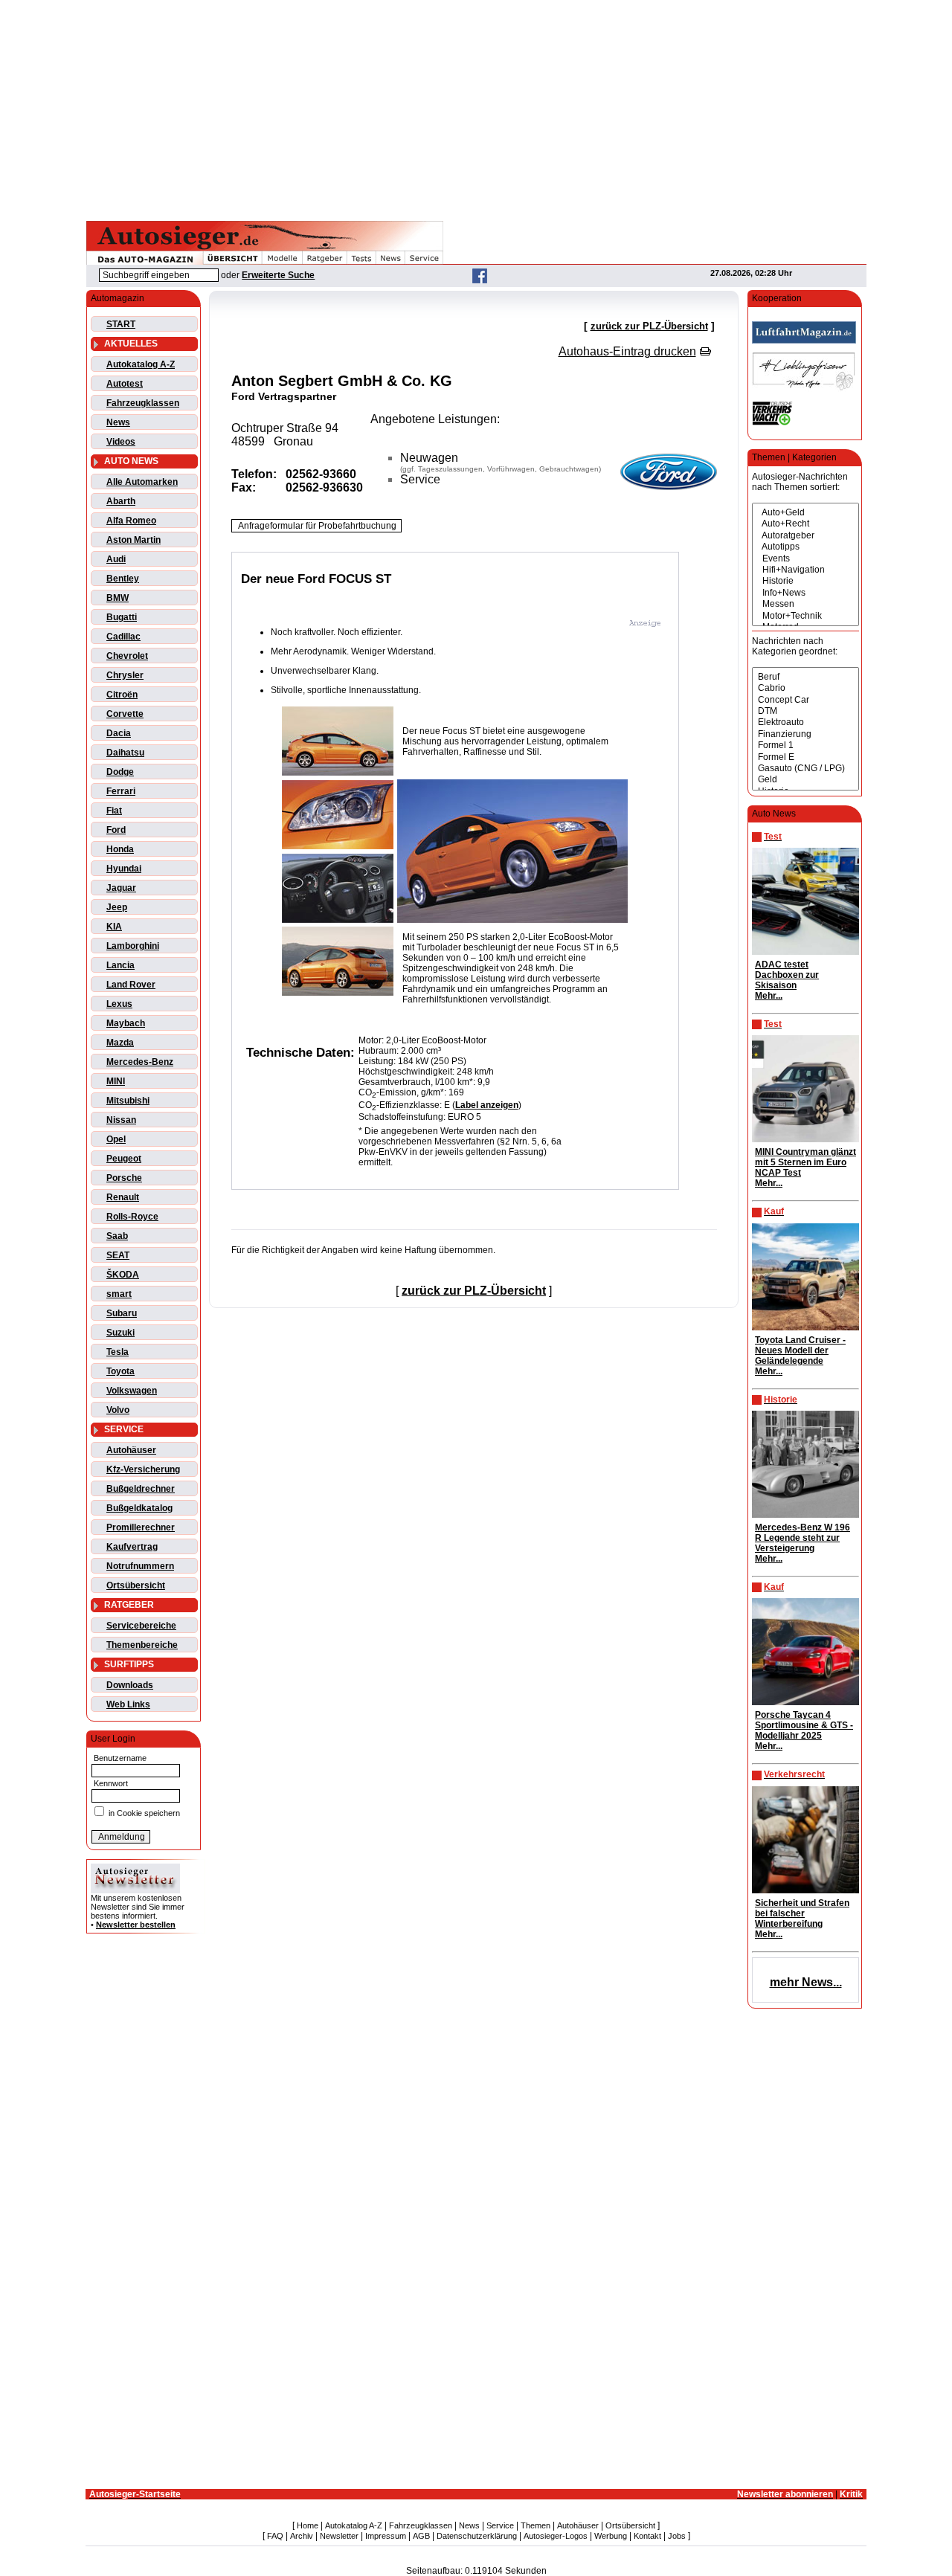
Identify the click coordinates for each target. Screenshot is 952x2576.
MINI (116, 1081)
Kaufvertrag (132, 1547)
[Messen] (805, 604)
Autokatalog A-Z (141, 364)
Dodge (120, 772)
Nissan (121, 1120)
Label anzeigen (487, 1105)
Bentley (123, 579)
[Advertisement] (476, 108)
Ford (116, 830)
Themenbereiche (142, 1645)
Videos (121, 442)
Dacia (119, 733)
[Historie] (805, 581)
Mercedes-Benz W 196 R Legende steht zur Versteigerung (803, 1538)
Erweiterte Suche (278, 275)
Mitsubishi (128, 1101)
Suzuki (120, 1333)
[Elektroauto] (805, 722)
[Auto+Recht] (805, 524)
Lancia (120, 965)
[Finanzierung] (805, 734)
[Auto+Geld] (805, 513)
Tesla (118, 1352)
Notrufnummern (140, 1566)
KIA (114, 927)
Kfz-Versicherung (143, 1469)
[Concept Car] (805, 700)
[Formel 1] (805, 746)
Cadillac (123, 637)
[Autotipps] (805, 547)
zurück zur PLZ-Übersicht (649, 326)
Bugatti (122, 617)
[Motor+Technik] (805, 616)
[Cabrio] (805, 688)
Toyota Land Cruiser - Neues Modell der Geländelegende (800, 1350)
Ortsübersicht (136, 1585)
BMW (118, 598)
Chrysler (125, 675)
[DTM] (805, 711)
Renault (123, 1197)
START (121, 324)
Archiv (302, 2536)
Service (500, 2525)
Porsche (124, 1178)
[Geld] (805, 780)
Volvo (118, 1410)
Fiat (114, 811)
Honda (120, 849)
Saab (117, 1236)
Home (308, 2525)
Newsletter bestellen (136, 1925)
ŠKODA (123, 1275)
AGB (421, 2536)
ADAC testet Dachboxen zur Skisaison (787, 975)
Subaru (122, 1313)
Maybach (126, 1023)
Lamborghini (133, 946)
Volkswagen (132, 1391)
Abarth (121, 501)
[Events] (805, 559)
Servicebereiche (141, 1626)
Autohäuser (131, 1450)
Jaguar (121, 888)
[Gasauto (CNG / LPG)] (805, 769)
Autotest (125, 384)
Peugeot (124, 1159)
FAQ (275, 2536)
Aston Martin (134, 540)
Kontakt (647, 2536)
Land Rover (131, 985)
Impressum (386, 2536)
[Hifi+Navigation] (805, 570)
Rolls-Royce (132, 1217)
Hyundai (124, 869)
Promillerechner (141, 1527)
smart (119, 1294)
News (118, 422)
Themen (535, 2525)
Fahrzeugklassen (143, 403)
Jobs (677, 2536)
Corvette (125, 714)
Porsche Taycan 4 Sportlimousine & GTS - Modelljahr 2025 (804, 1725)
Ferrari (121, 791)
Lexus (119, 1004)
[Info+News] (805, 593)
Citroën (122, 695)
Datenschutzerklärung (477, 2536)
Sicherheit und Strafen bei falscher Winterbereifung (802, 1913)
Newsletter (339, 2536)
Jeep (117, 907)
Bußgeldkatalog (139, 1508)
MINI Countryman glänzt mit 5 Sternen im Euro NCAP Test (805, 1162)
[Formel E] (805, 757)
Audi (116, 559)
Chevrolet (127, 656)
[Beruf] (805, 677)
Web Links (128, 1704)
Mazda (120, 1043)
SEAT (118, 1255)
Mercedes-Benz (140, 1062)
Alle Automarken (142, 482)
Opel (116, 1139)
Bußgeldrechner (141, 1489)
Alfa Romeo (131, 521)
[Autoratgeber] (805, 536)
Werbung (611, 2536)
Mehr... (769, 996)
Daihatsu (125, 753)
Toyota (120, 1371)
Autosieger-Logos (556, 2536)
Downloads (130, 1685)
